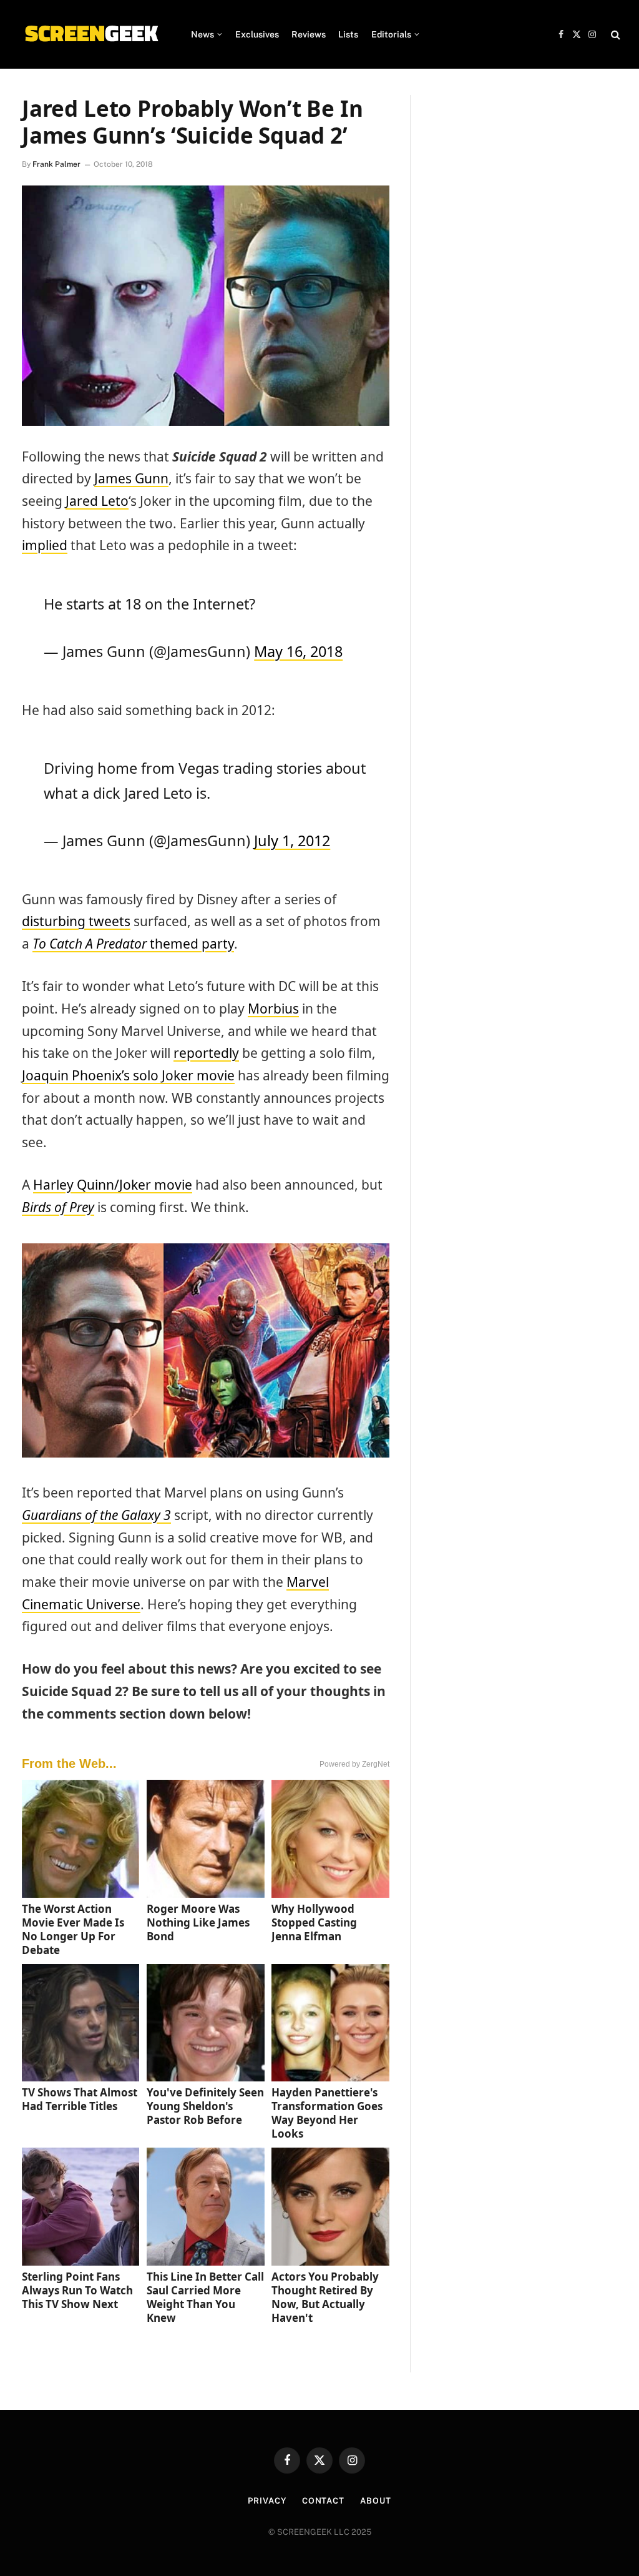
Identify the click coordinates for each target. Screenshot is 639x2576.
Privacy (267, 2501)
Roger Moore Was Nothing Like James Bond (198, 1922)
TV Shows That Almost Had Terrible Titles (80, 2099)
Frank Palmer (56, 164)
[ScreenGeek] (91, 34)
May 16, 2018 (298, 651)
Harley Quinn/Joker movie (113, 1185)
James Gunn (131, 478)
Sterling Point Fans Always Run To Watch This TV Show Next (77, 2290)
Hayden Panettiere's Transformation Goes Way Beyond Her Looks (327, 2113)
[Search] (614, 35)
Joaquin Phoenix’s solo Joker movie (128, 1075)
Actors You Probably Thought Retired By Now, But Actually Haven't (325, 2297)
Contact (323, 2501)
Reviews (309, 34)
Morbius (273, 1009)
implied (45, 545)
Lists (348, 34)
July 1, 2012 (292, 841)
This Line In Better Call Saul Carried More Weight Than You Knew (205, 2297)
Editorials (391, 34)
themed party (133, 944)
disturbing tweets (76, 921)
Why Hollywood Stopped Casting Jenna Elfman (314, 1922)
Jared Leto (97, 501)
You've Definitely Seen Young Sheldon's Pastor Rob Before (205, 2106)
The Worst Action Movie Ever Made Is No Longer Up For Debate (73, 1929)
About (376, 2501)
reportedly (206, 1053)
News (202, 34)
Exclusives (257, 34)
